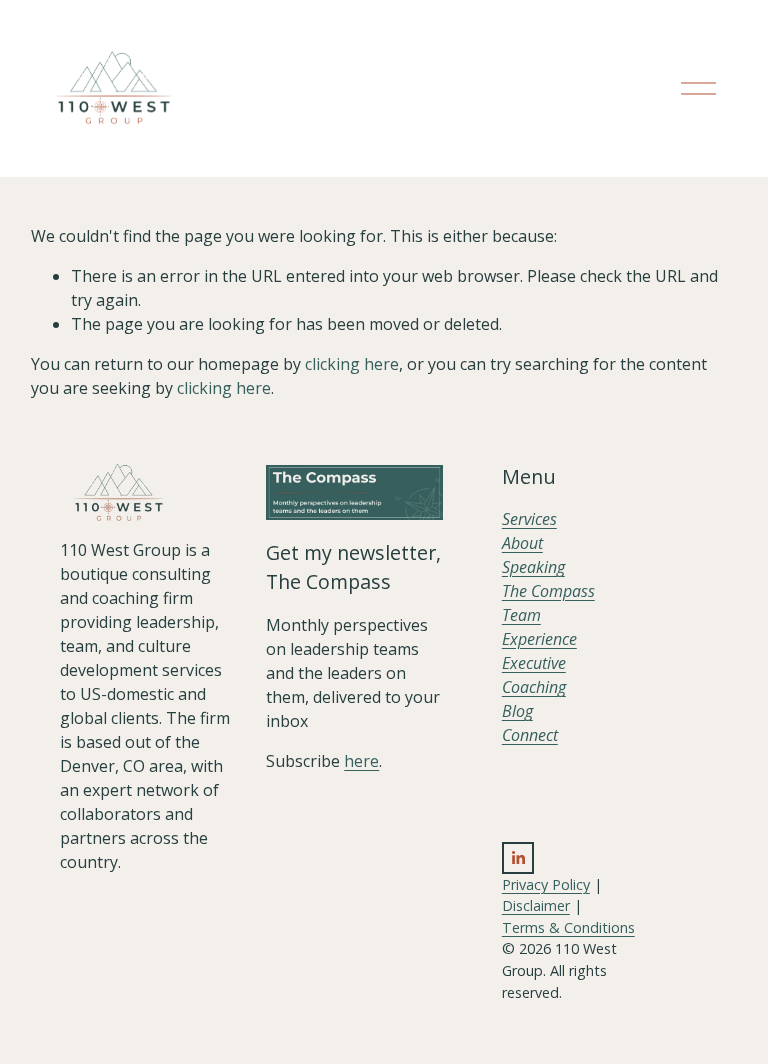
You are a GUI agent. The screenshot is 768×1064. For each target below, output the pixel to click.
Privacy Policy (546, 884)
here (361, 761)
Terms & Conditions (568, 927)
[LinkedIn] (518, 858)
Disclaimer (536, 905)
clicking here (352, 364)
